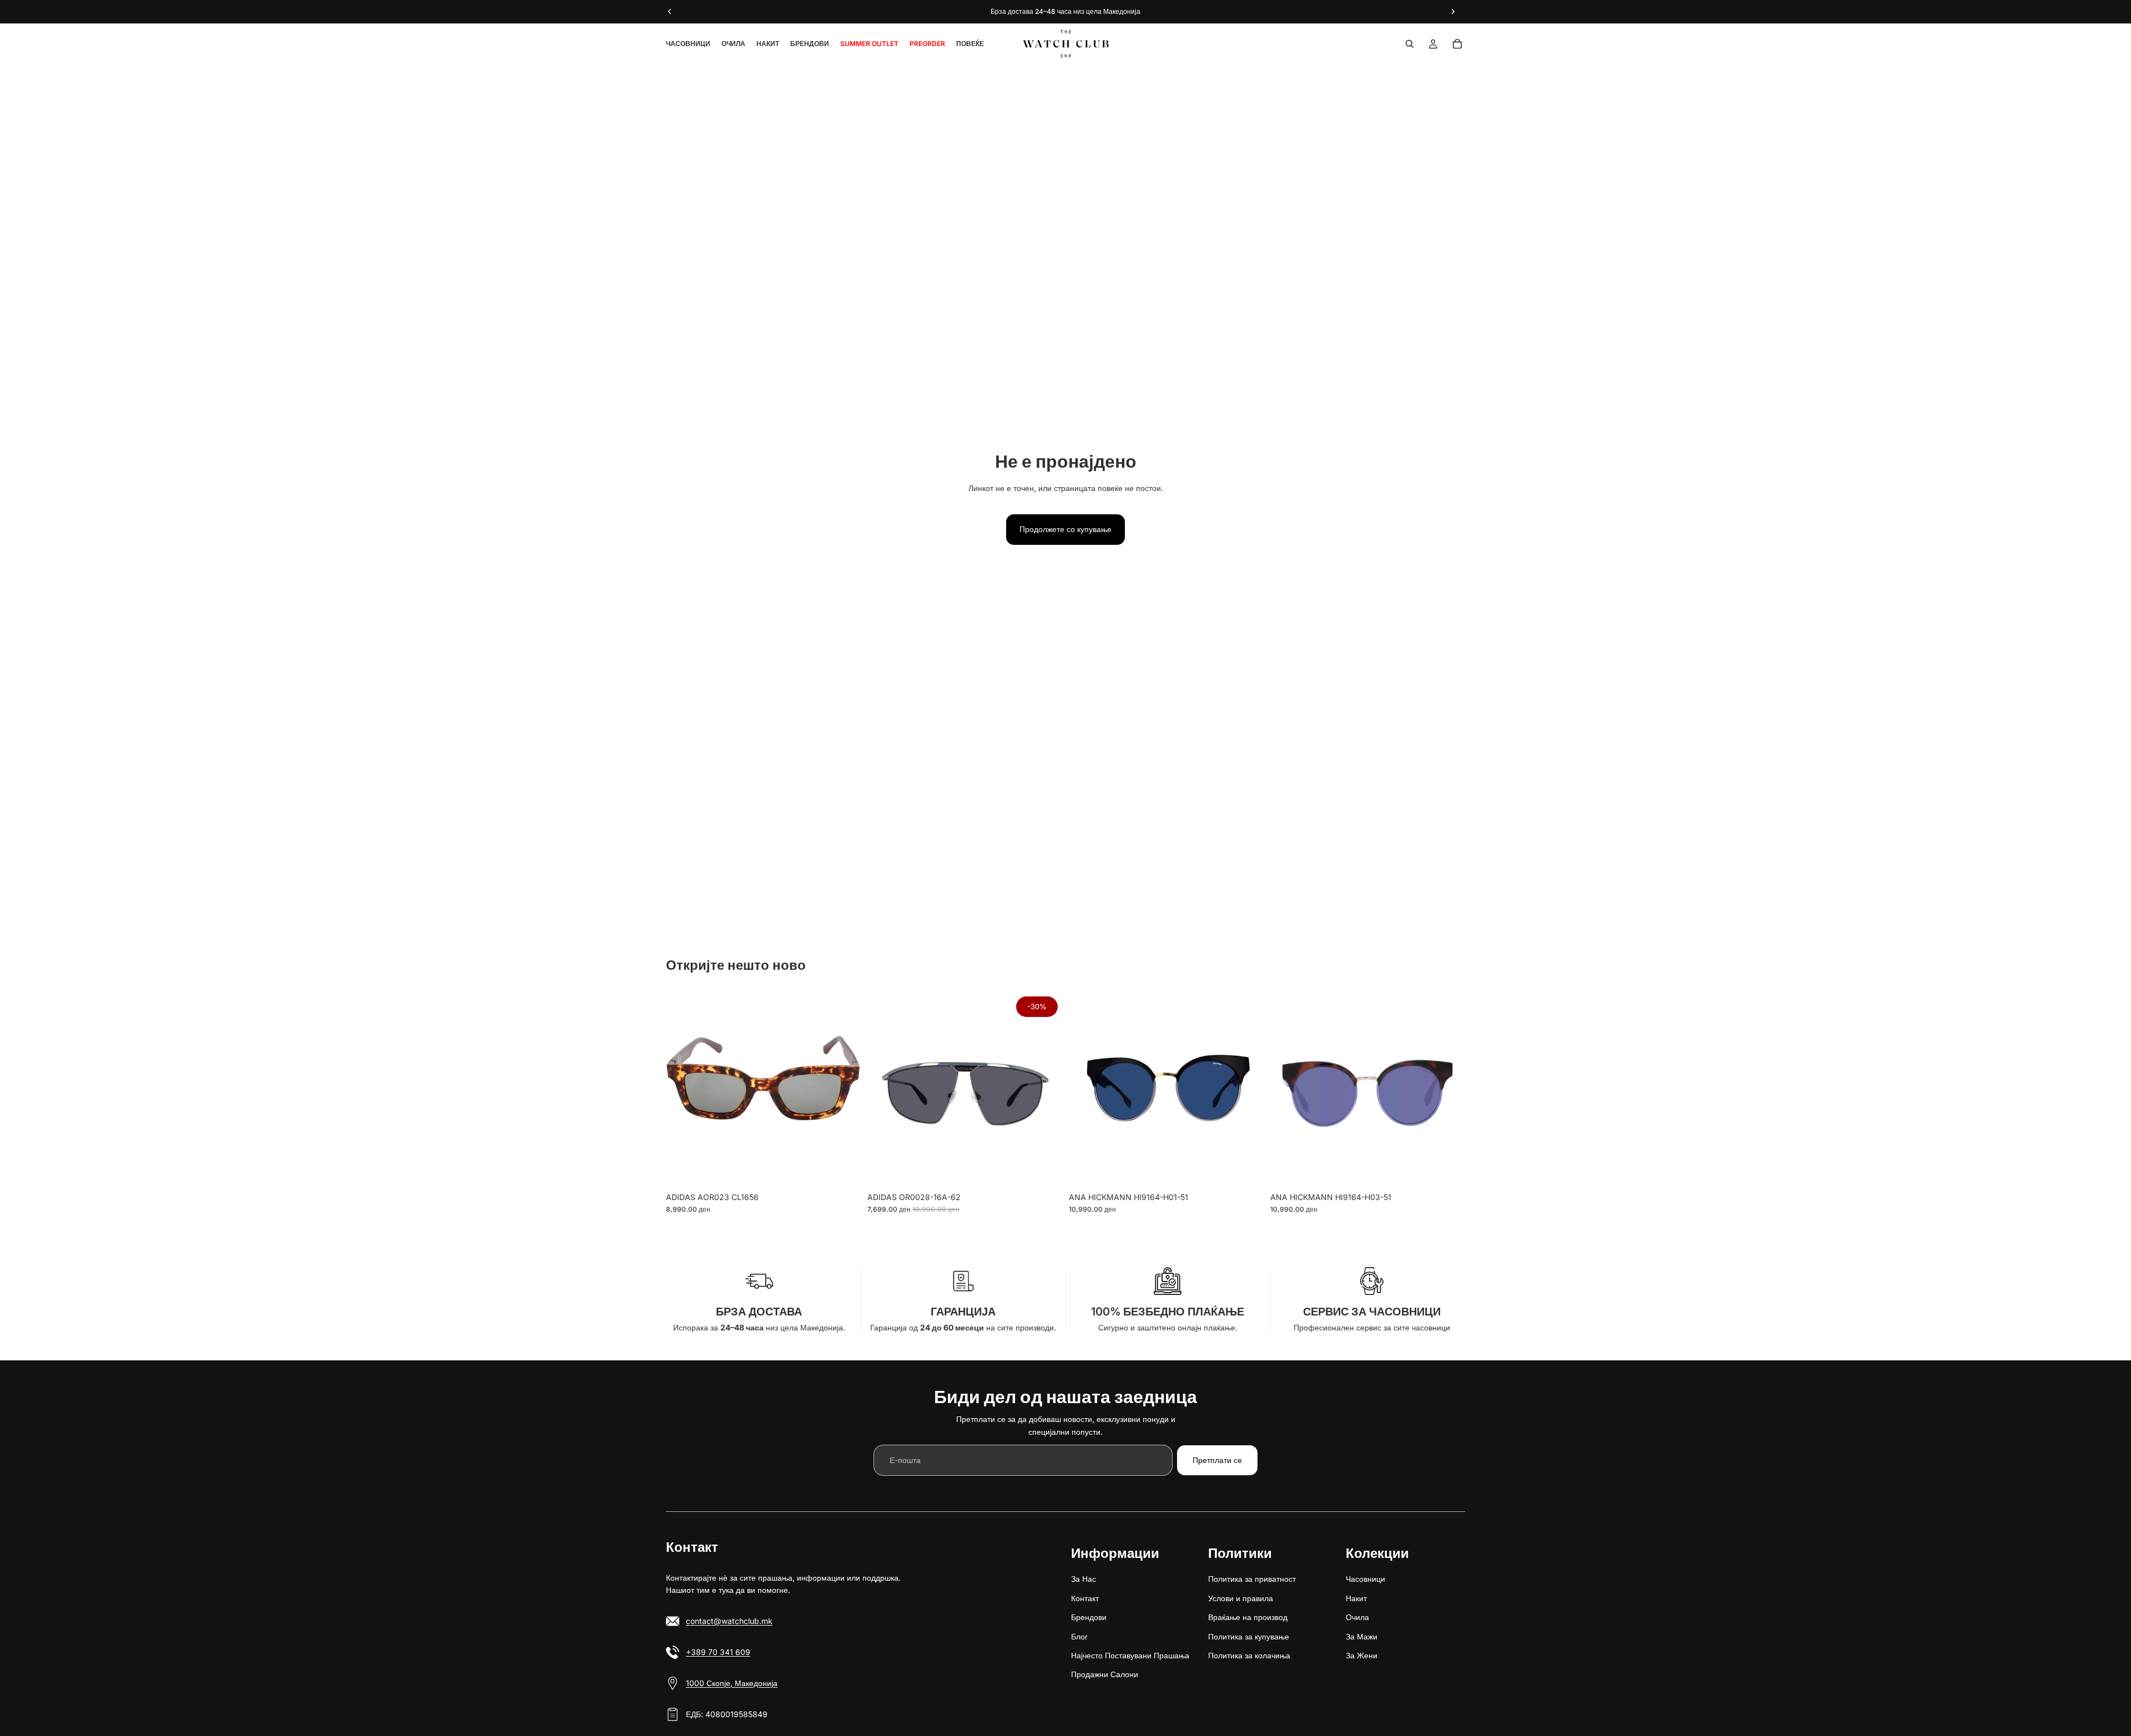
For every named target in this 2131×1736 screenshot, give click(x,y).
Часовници (1365, 1579)
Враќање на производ (1248, 1618)
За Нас (1084, 1579)
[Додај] (844, 1170)
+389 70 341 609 (718, 1652)
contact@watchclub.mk (729, 1621)
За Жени (1362, 1655)
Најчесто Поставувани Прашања (1130, 1655)
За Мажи (1362, 1636)
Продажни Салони (1105, 1675)
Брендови (1089, 1618)
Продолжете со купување (1065, 529)
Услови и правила (1241, 1598)
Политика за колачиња (1249, 1655)
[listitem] (970, 44)
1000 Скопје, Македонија (732, 1683)
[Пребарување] (1410, 44)
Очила (1357, 1618)
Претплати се (1217, 1460)
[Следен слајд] (844, 1089)
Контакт (1085, 1598)
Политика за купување (1249, 1636)
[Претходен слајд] (683, 1089)
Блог (1079, 1636)
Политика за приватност (1252, 1579)
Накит (1356, 1598)
